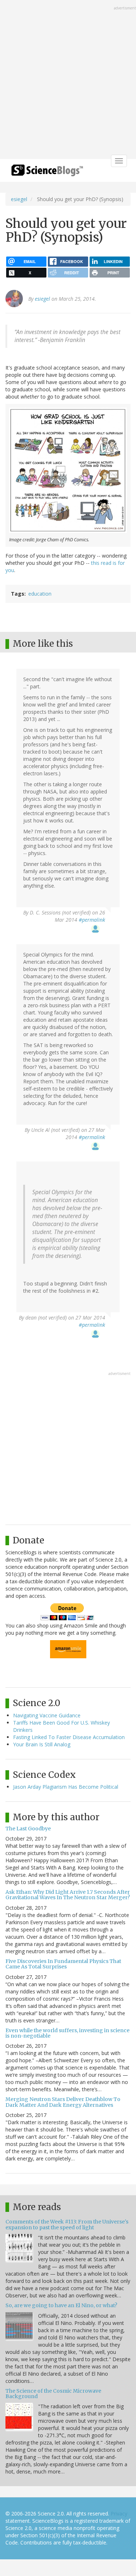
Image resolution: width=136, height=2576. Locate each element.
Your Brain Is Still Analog (42, 1744)
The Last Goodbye (28, 1829)
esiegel (19, 199)
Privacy (119, 2514)
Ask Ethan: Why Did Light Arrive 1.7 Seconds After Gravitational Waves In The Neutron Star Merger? (68, 1895)
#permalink (92, 920)
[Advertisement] (68, 80)
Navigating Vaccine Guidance (47, 1715)
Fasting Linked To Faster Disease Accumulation (69, 1737)
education (40, 594)
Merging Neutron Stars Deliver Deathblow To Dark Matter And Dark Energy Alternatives (63, 2102)
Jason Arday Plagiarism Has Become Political (66, 1787)
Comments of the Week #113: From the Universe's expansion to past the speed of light (67, 2224)
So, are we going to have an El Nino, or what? (61, 2305)
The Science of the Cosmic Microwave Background (53, 2394)
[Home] (47, 173)
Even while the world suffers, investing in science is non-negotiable (67, 2033)
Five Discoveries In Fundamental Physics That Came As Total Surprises (63, 1964)
